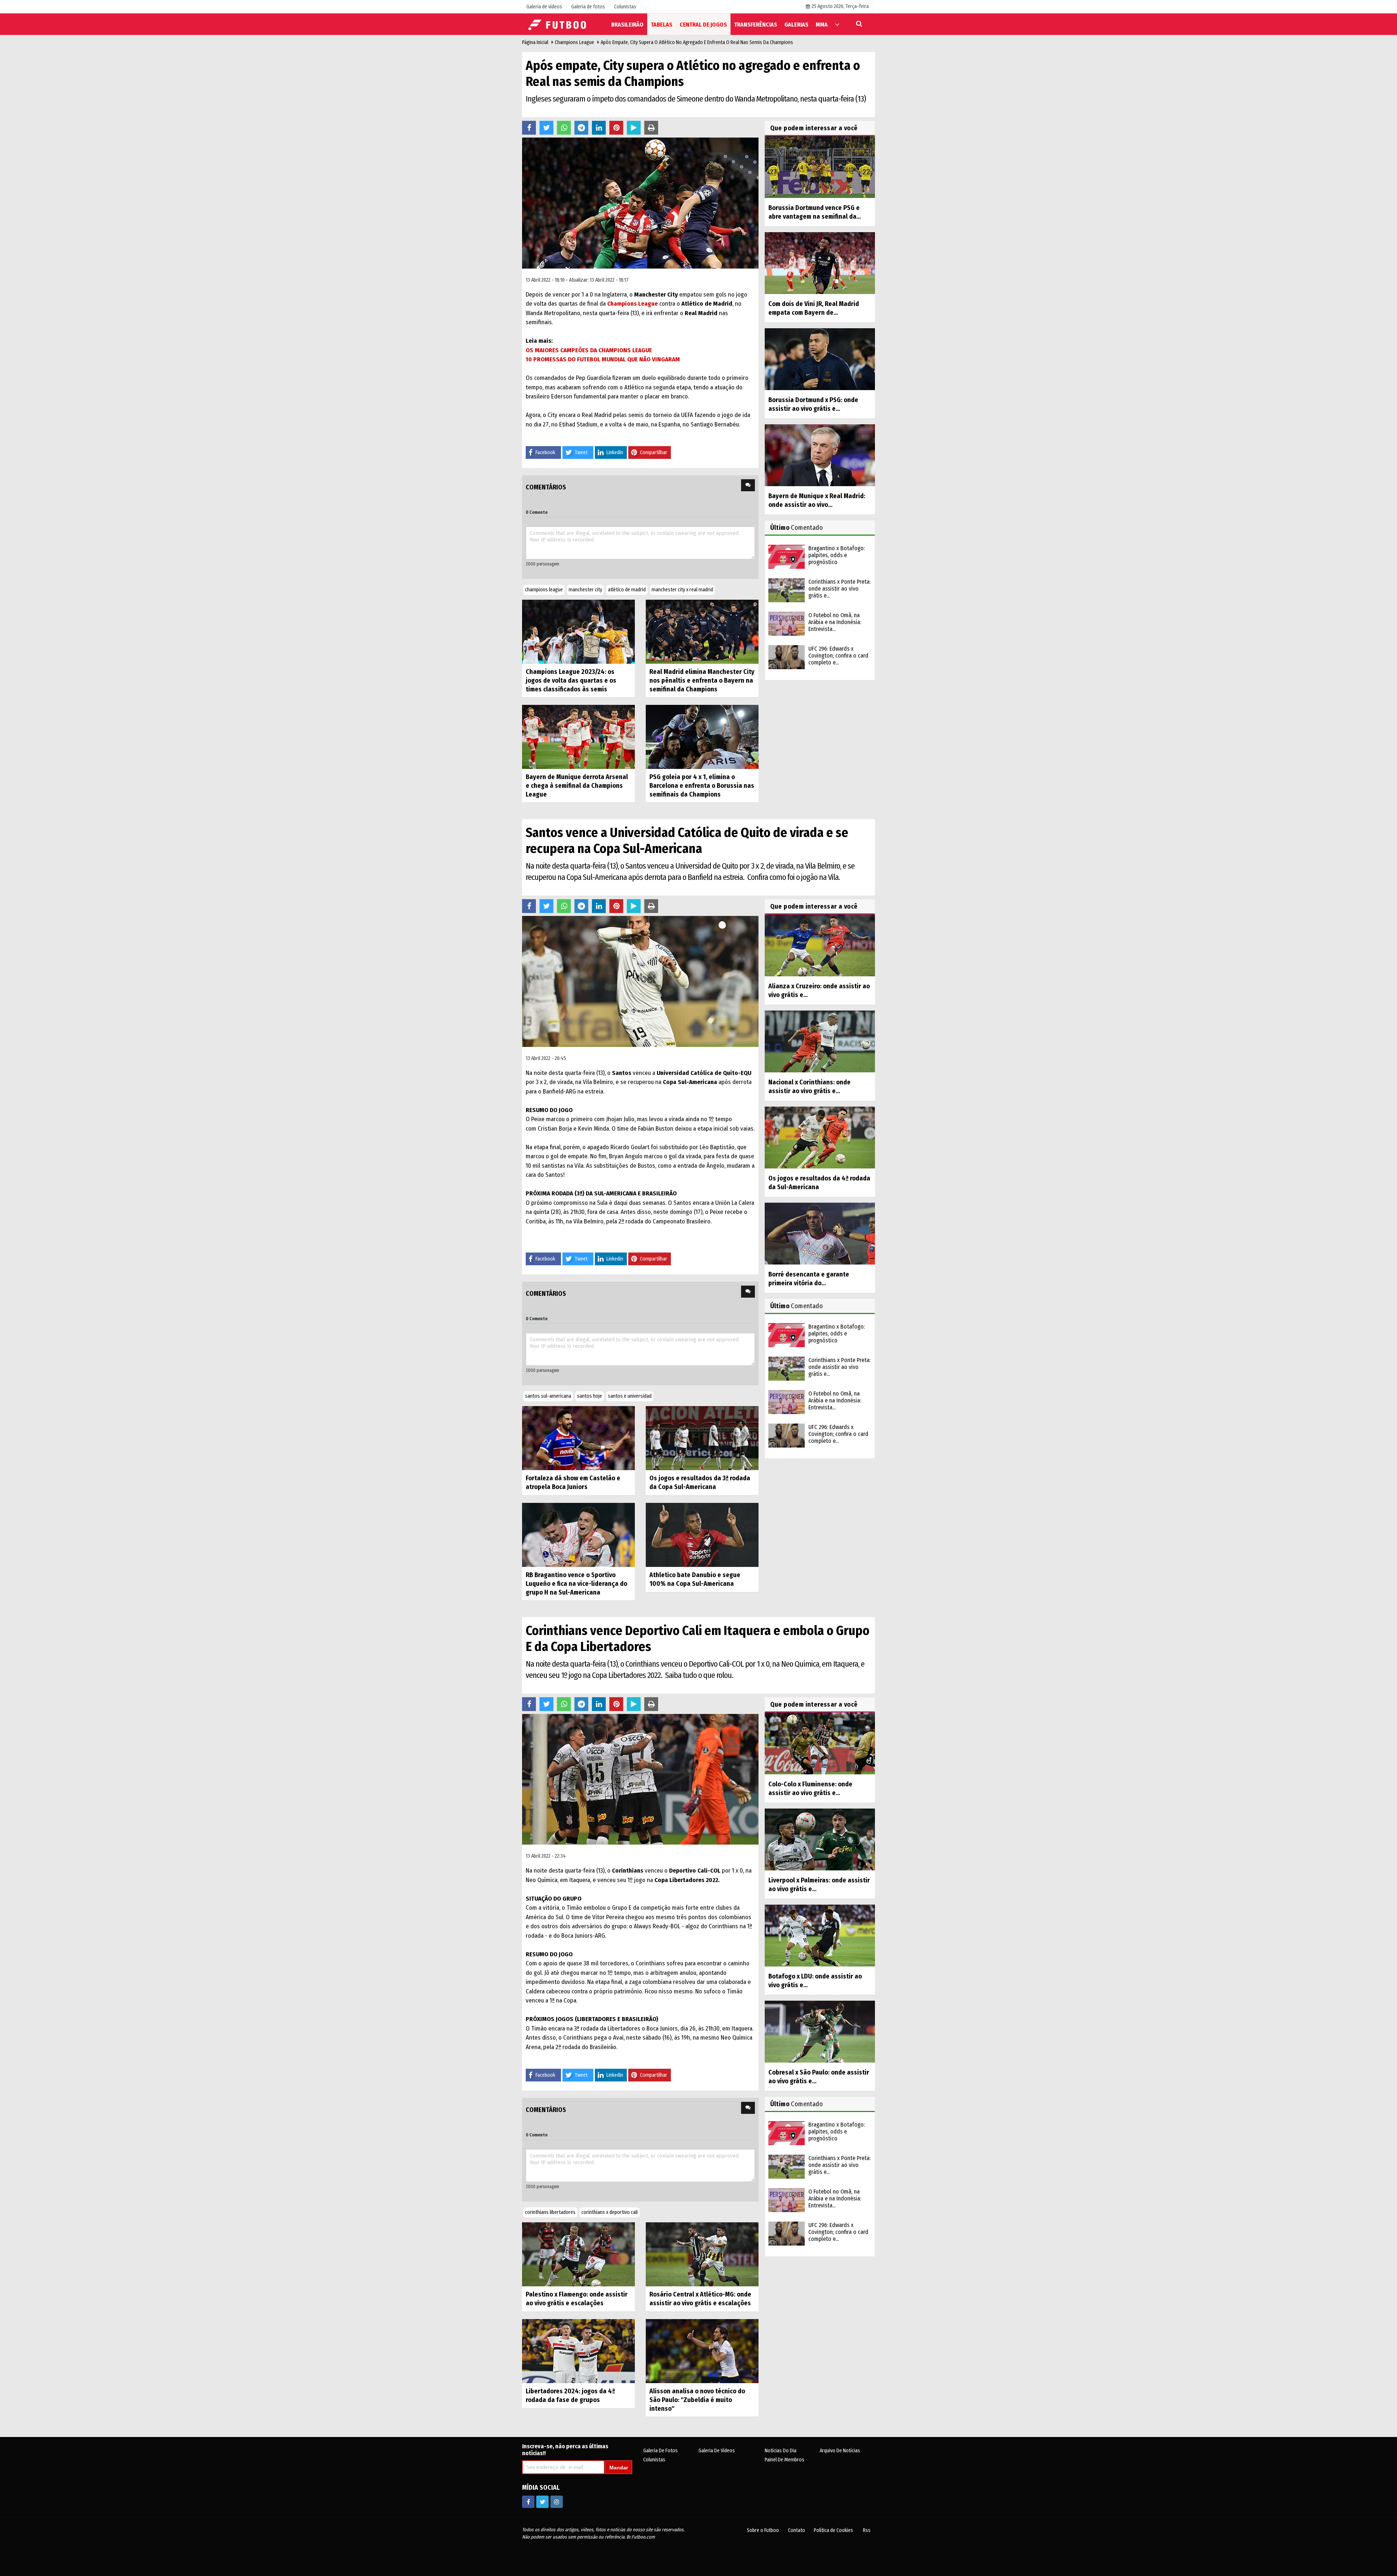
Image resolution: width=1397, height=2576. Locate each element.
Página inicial (535, 42)
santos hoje (590, 1396)
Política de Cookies (833, 2530)
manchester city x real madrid (682, 590)
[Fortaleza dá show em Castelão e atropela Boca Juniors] (578, 1438)
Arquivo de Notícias (840, 2451)
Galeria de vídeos (717, 2451)
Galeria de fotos (660, 2451)
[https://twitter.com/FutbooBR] (542, 2502)
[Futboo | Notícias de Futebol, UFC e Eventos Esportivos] (558, 24)
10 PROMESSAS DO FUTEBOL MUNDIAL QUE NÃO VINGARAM (603, 359)
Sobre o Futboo (763, 2530)
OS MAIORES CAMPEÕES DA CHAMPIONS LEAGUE (589, 350)
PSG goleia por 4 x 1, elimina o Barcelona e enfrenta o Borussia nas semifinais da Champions (702, 786)
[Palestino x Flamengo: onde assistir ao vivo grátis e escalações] (578, 2254)
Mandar (619, 2468)
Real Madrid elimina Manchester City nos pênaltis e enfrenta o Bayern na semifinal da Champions (702, 680)
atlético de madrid (627, 590)
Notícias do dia (781, 2451)
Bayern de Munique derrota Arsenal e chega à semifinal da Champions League (577, 786)
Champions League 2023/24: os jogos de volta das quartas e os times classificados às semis (571, 680)
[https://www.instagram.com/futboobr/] (557, 2502)
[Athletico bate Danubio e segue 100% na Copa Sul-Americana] (702, 1534)
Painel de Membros (785, 2460)
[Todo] (837, 24)
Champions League (574, 42)
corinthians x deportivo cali (610, 2212)
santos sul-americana (548, 1396)
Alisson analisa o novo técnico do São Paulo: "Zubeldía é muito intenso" (697, 2400)
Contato (797, 2530)
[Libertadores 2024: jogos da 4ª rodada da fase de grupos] (578, 2351)
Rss (867, 2530)
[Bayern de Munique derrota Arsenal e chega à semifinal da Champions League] (578, 737)
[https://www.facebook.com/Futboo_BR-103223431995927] (528, 2502)
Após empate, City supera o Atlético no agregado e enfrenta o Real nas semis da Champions (697, 42)
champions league (544, 590)
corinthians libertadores (550, 2212)
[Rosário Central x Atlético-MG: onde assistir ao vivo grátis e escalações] (702, 2254)
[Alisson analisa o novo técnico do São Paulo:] (702, 2351)
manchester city (585, 590)
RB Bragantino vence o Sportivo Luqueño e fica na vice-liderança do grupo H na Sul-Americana (576, 1584)
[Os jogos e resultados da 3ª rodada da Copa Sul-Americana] (702, 1438)
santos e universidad (630, 1396)
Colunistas (654, 2460)
